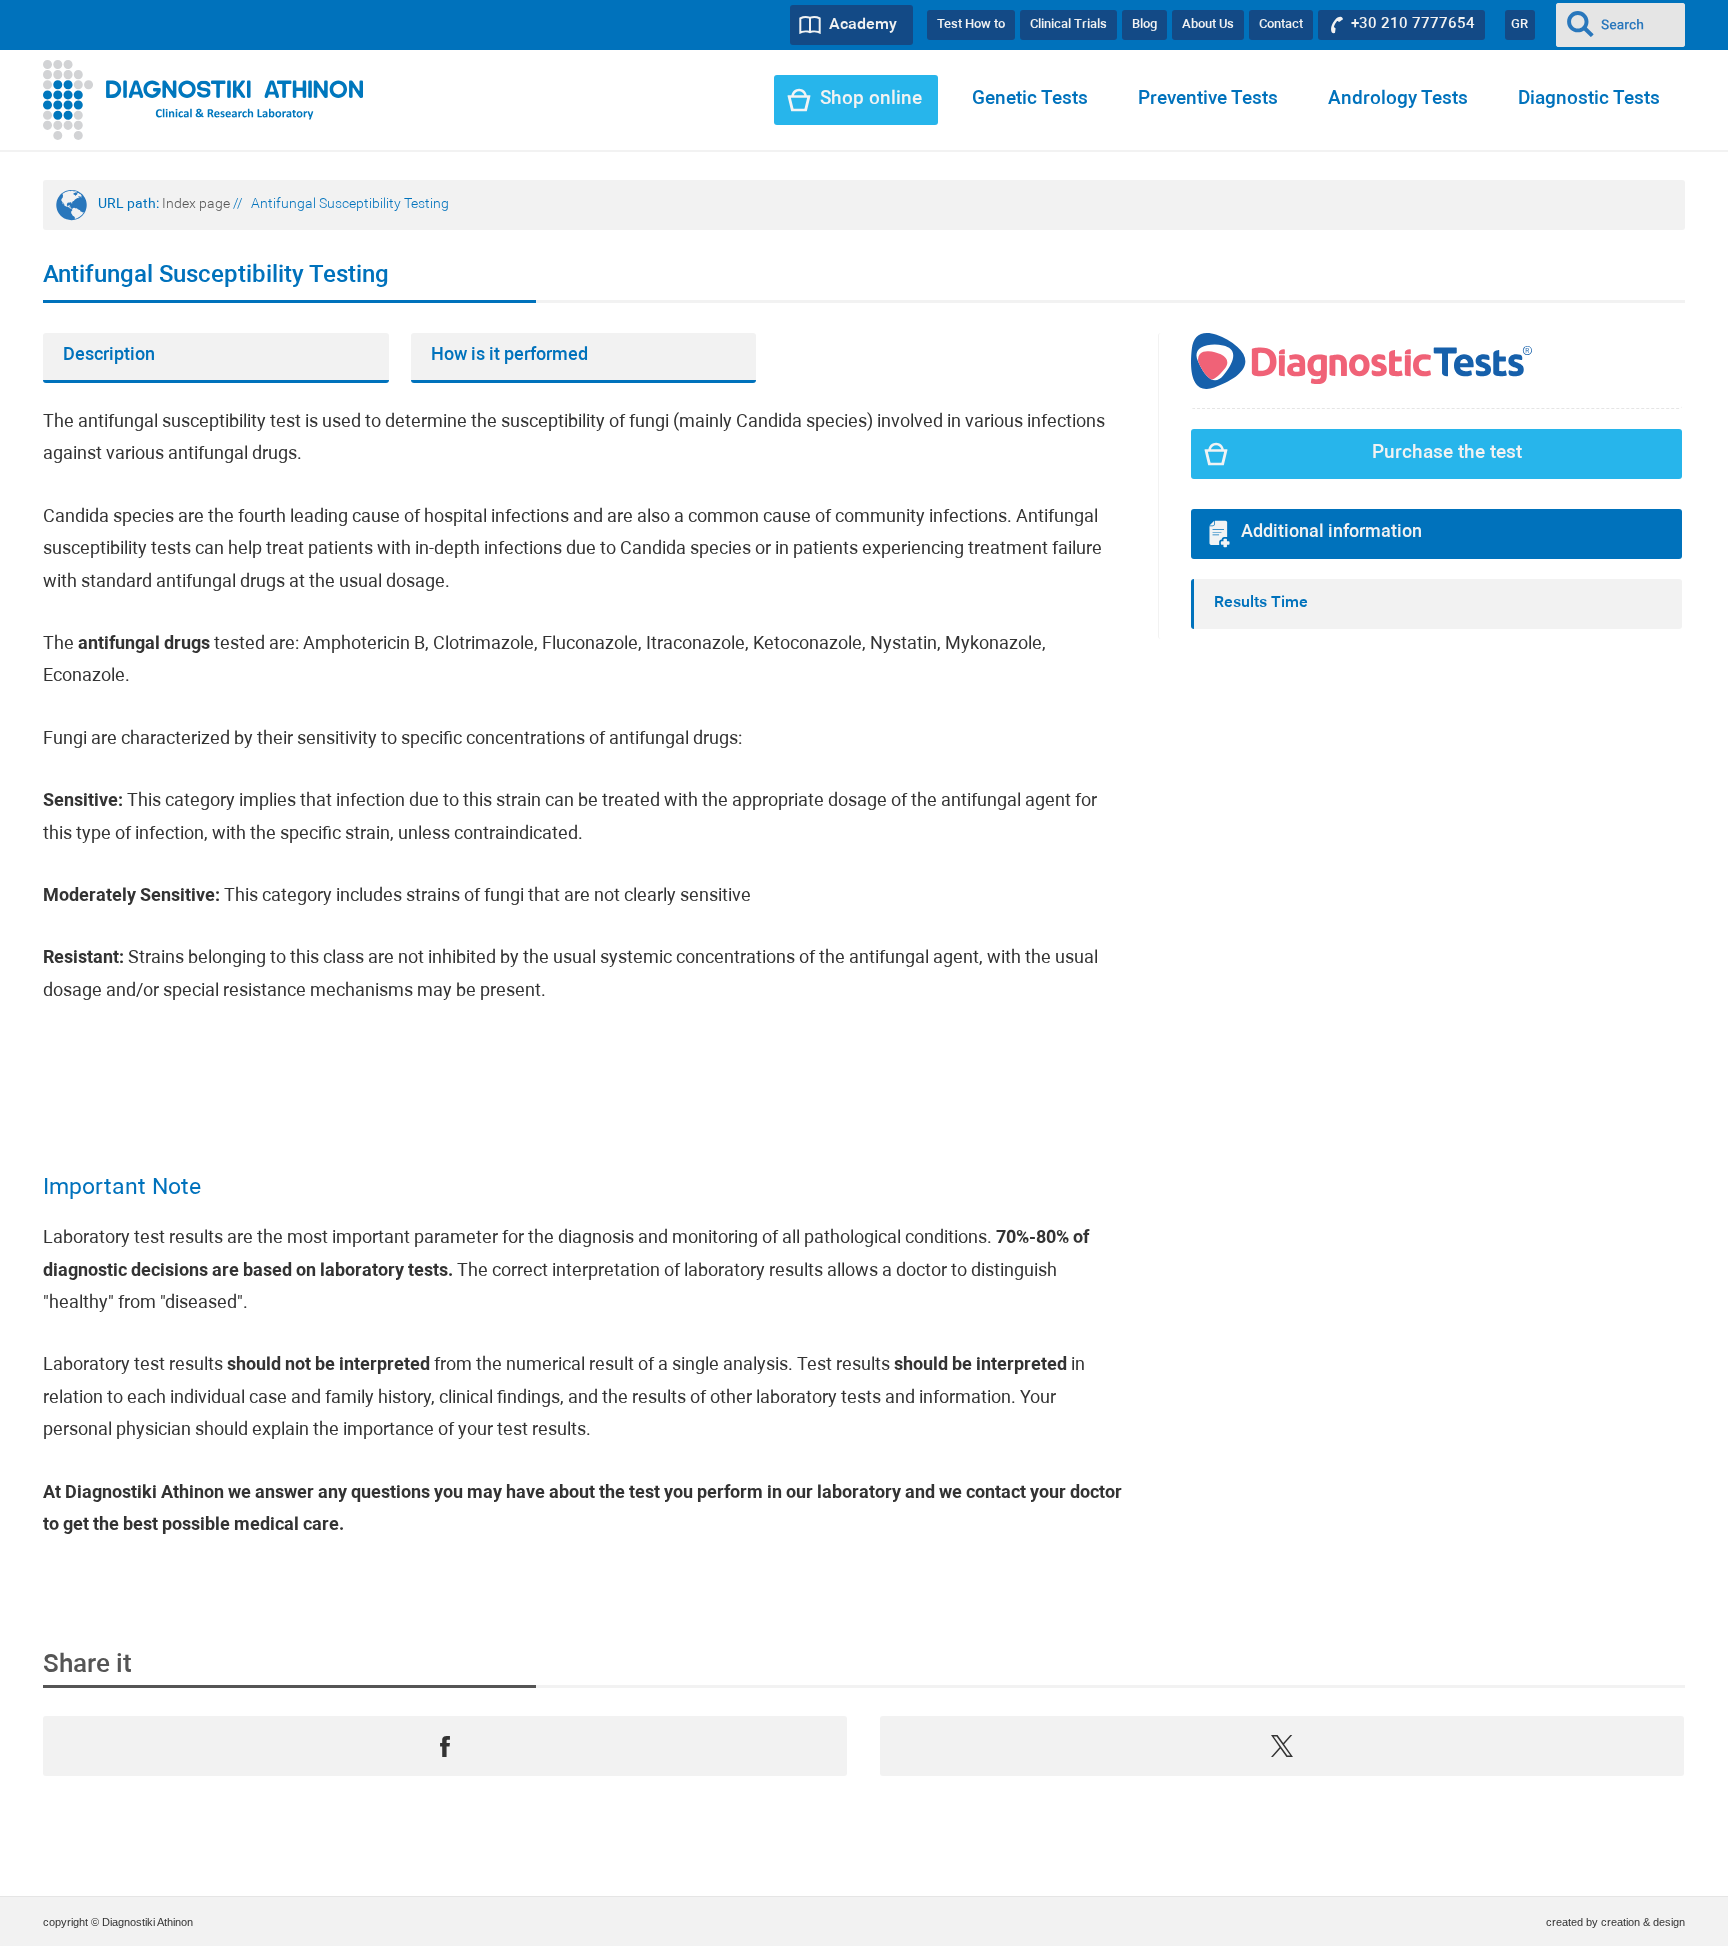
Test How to (971, 24)
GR (1519, 24)
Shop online (871, 99)
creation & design (1643, 1922)
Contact (1281, 24)
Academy (863, 25)
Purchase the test (1447, 453)
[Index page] (203, 100)
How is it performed (509, 355)
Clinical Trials (1068, 24)
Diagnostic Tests (1589, 99)
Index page (196, 204)
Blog (1144, 24)
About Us (1208, 24)
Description (109, 355)
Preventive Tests (1208, 99)
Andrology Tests (1398, 99)
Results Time (1261, 603)
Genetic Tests (1030, 99)
